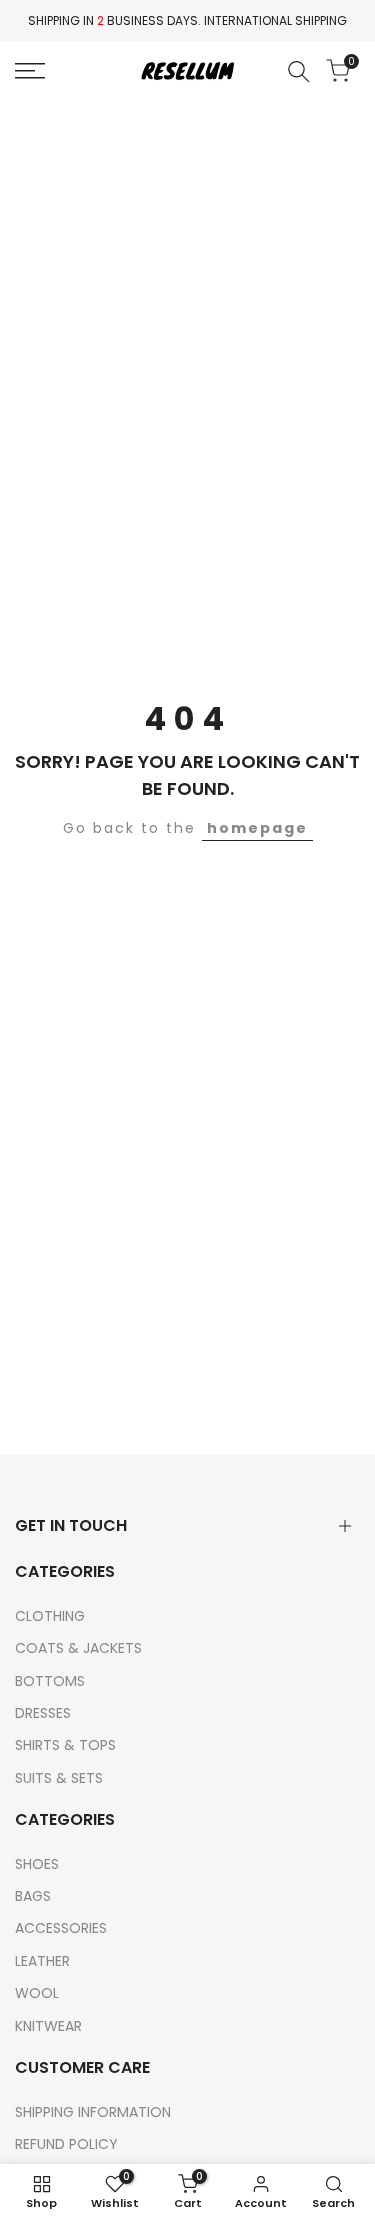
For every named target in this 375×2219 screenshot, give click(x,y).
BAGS (33, 1896)
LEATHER (42, 1961)
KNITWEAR (48, 2026)
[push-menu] (30, 71)
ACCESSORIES (61, 1928)
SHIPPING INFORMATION (93, 2112)
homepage (257, 828)
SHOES (37, 1864)
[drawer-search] (299, 71)
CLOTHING (50, 1616)
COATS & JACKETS (78, 1648)
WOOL (37, 1993)
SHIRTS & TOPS (65, 1745)
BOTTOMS (50, 1681)
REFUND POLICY (66, 2144)
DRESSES (43, 1713)
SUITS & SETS (59, 1778)
